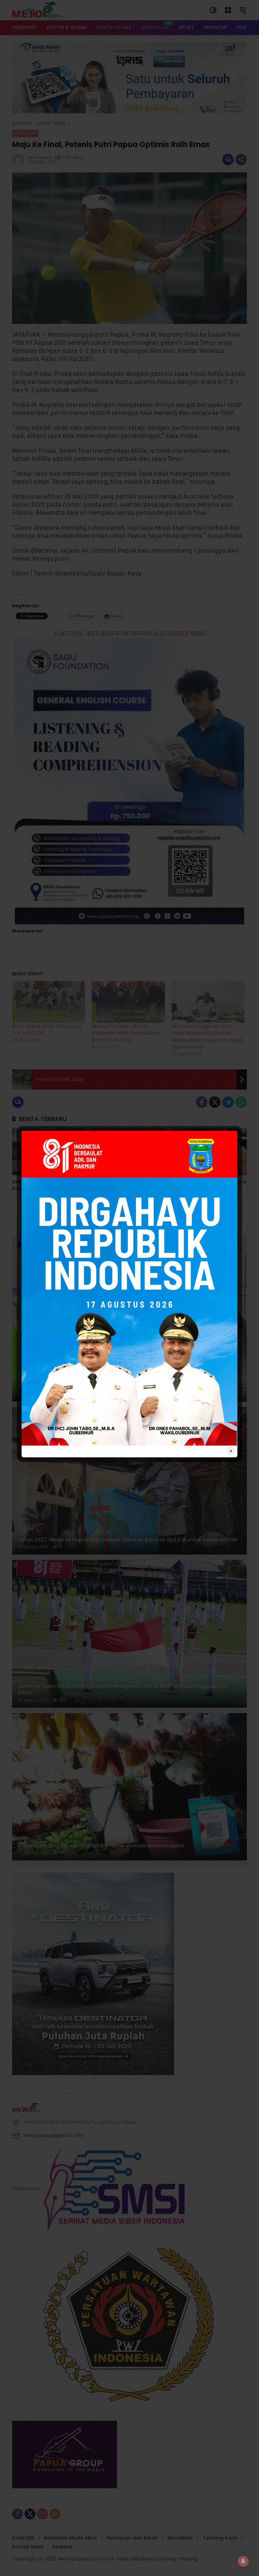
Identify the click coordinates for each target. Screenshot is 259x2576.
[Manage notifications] (243, 2561)
